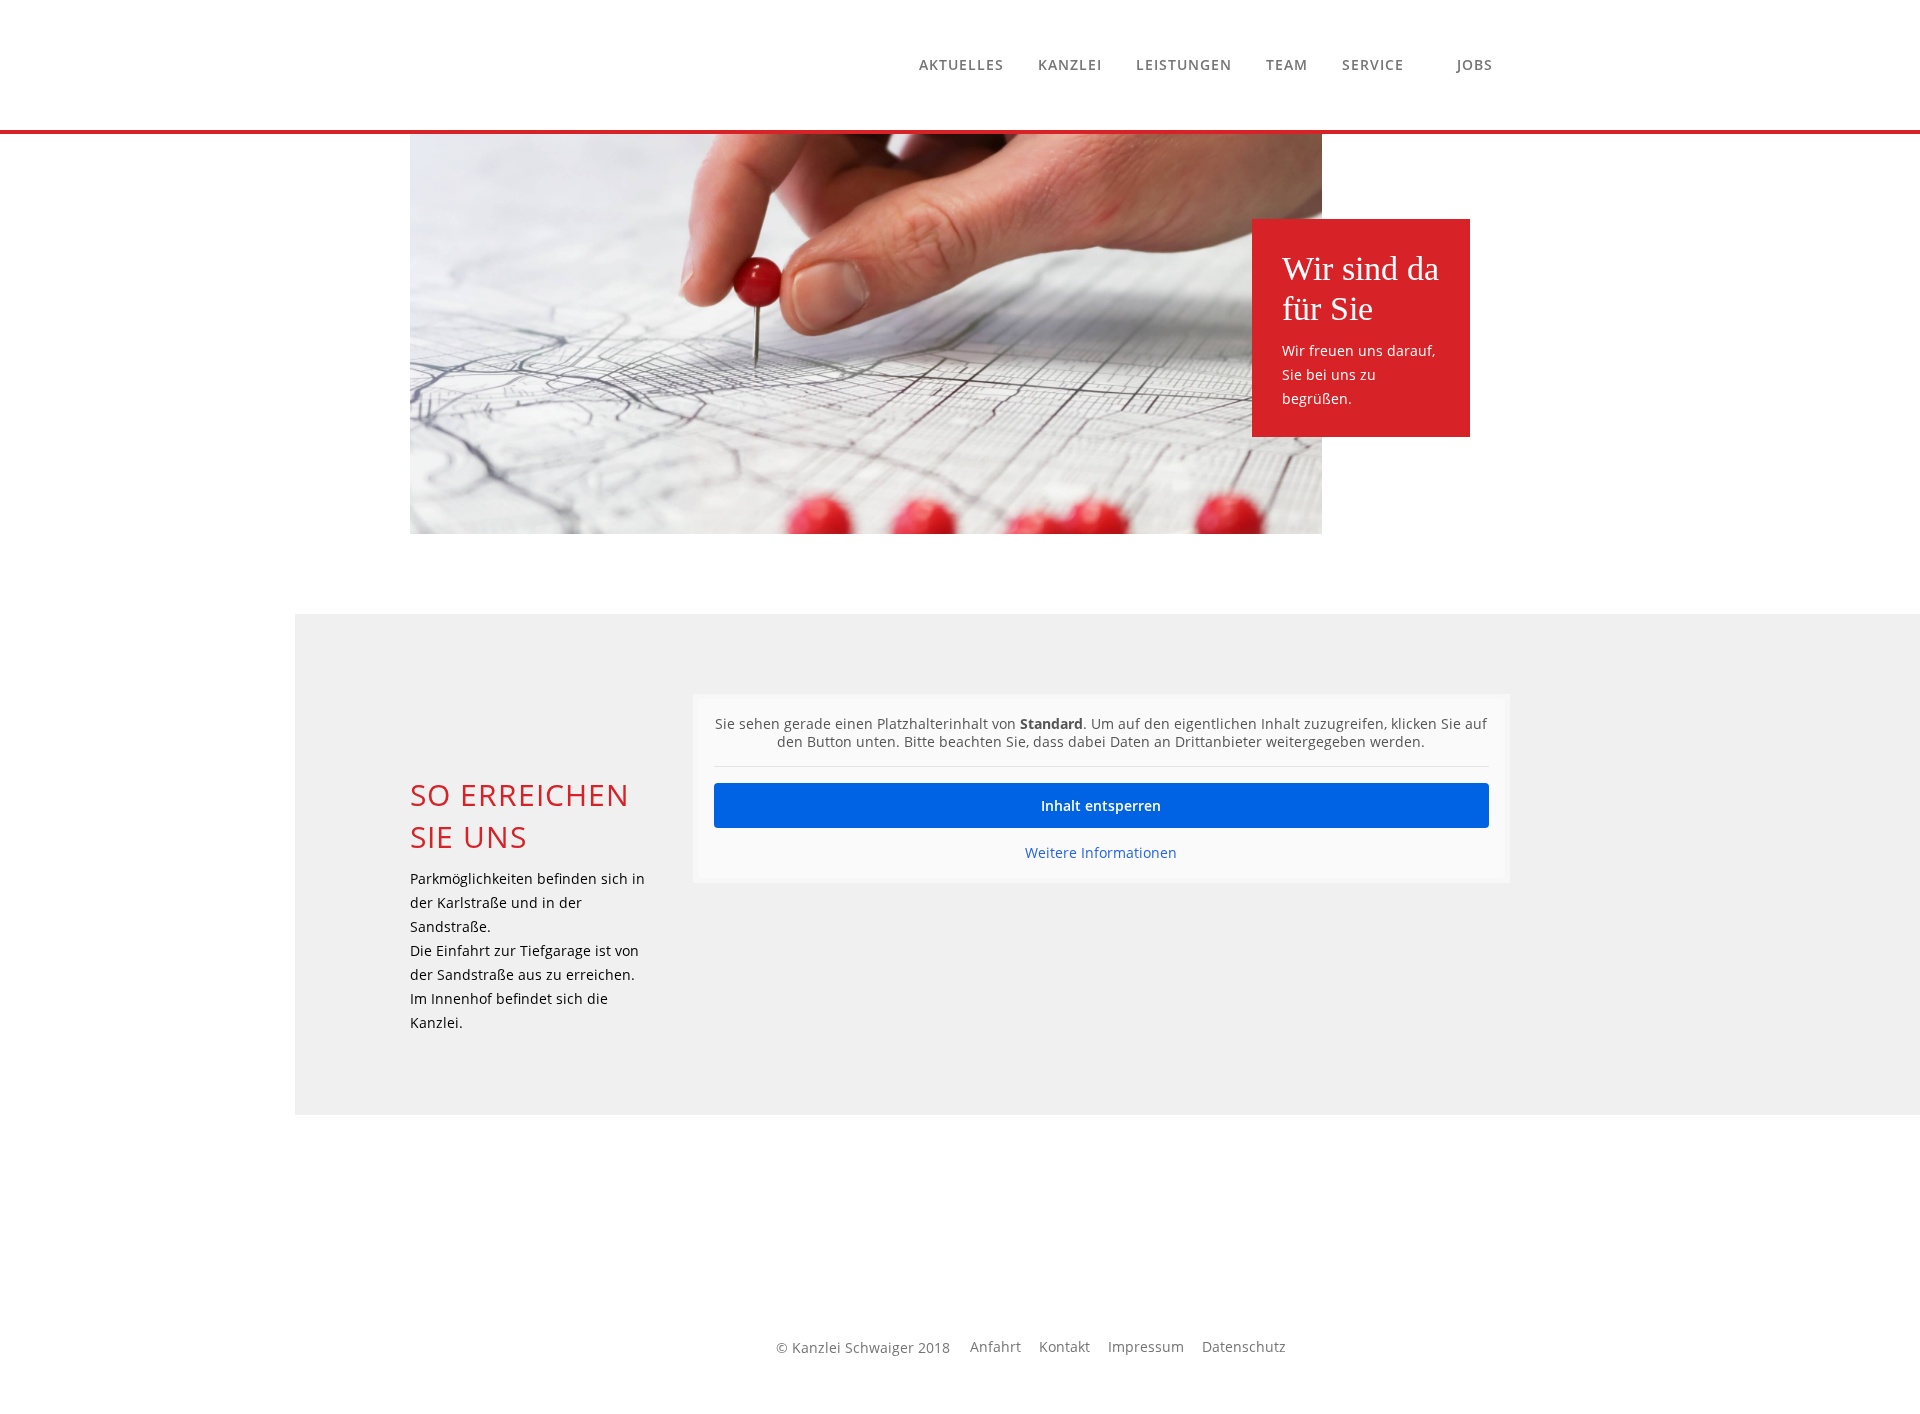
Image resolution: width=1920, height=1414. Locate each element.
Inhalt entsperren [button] (1101, 805)
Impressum (1146, 1346)
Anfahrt (995, 1346)
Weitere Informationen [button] (1101, 853)
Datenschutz (1244, 1346)
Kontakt (1064, 1346)
